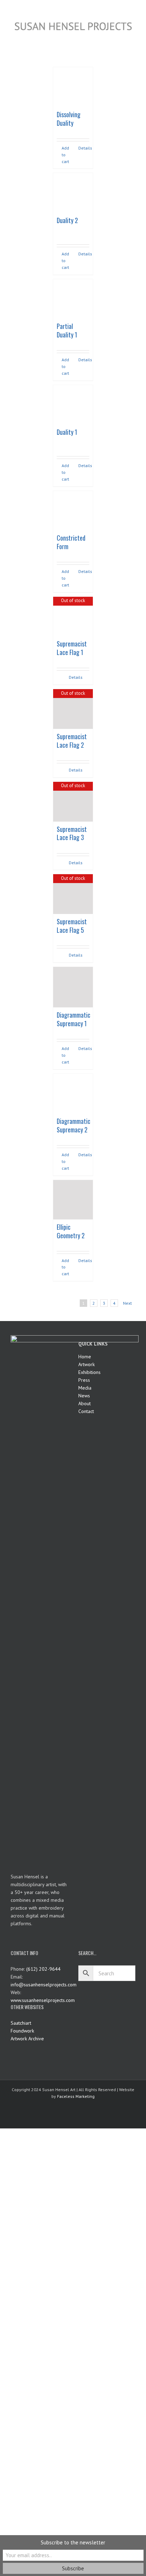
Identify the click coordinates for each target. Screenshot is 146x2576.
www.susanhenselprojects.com (43, 2000)
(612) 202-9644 (43, 1969)
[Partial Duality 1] (73, 299)
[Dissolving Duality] (73, 87)
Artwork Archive (27, 2039)
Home (85, 1357)
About (85, 1403)
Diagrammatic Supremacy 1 (74, 1019)
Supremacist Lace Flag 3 (72, 833)
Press (84, 1380)
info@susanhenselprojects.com (44, 1985)
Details (84, 148)
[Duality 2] (73, 193)
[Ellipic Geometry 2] (73, 1200)
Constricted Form (71, 542)
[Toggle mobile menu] (133, 36)
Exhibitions (89, 1372)
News (84, 1396)
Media (85, 1388)
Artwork (86, 1364)
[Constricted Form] (73, 511)
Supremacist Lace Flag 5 (72, 926)
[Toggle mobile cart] (120, 36)
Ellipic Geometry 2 (71, 1231)
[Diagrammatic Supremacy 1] (73, 987)
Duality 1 (67, 432)
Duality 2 (67, 220)
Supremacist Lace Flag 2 (72, 741)
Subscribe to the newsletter (73, 2542)
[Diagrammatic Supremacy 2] (73, 1094)
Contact (86, 1411)
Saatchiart (21, 2023)
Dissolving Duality (69, 119)
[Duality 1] (73, 405)
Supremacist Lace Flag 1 (72, 648)
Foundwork (22, 2031)
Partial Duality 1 (67, 330)
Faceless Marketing (76, 2096)
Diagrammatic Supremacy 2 (74, 1125)
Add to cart (65, 155)
